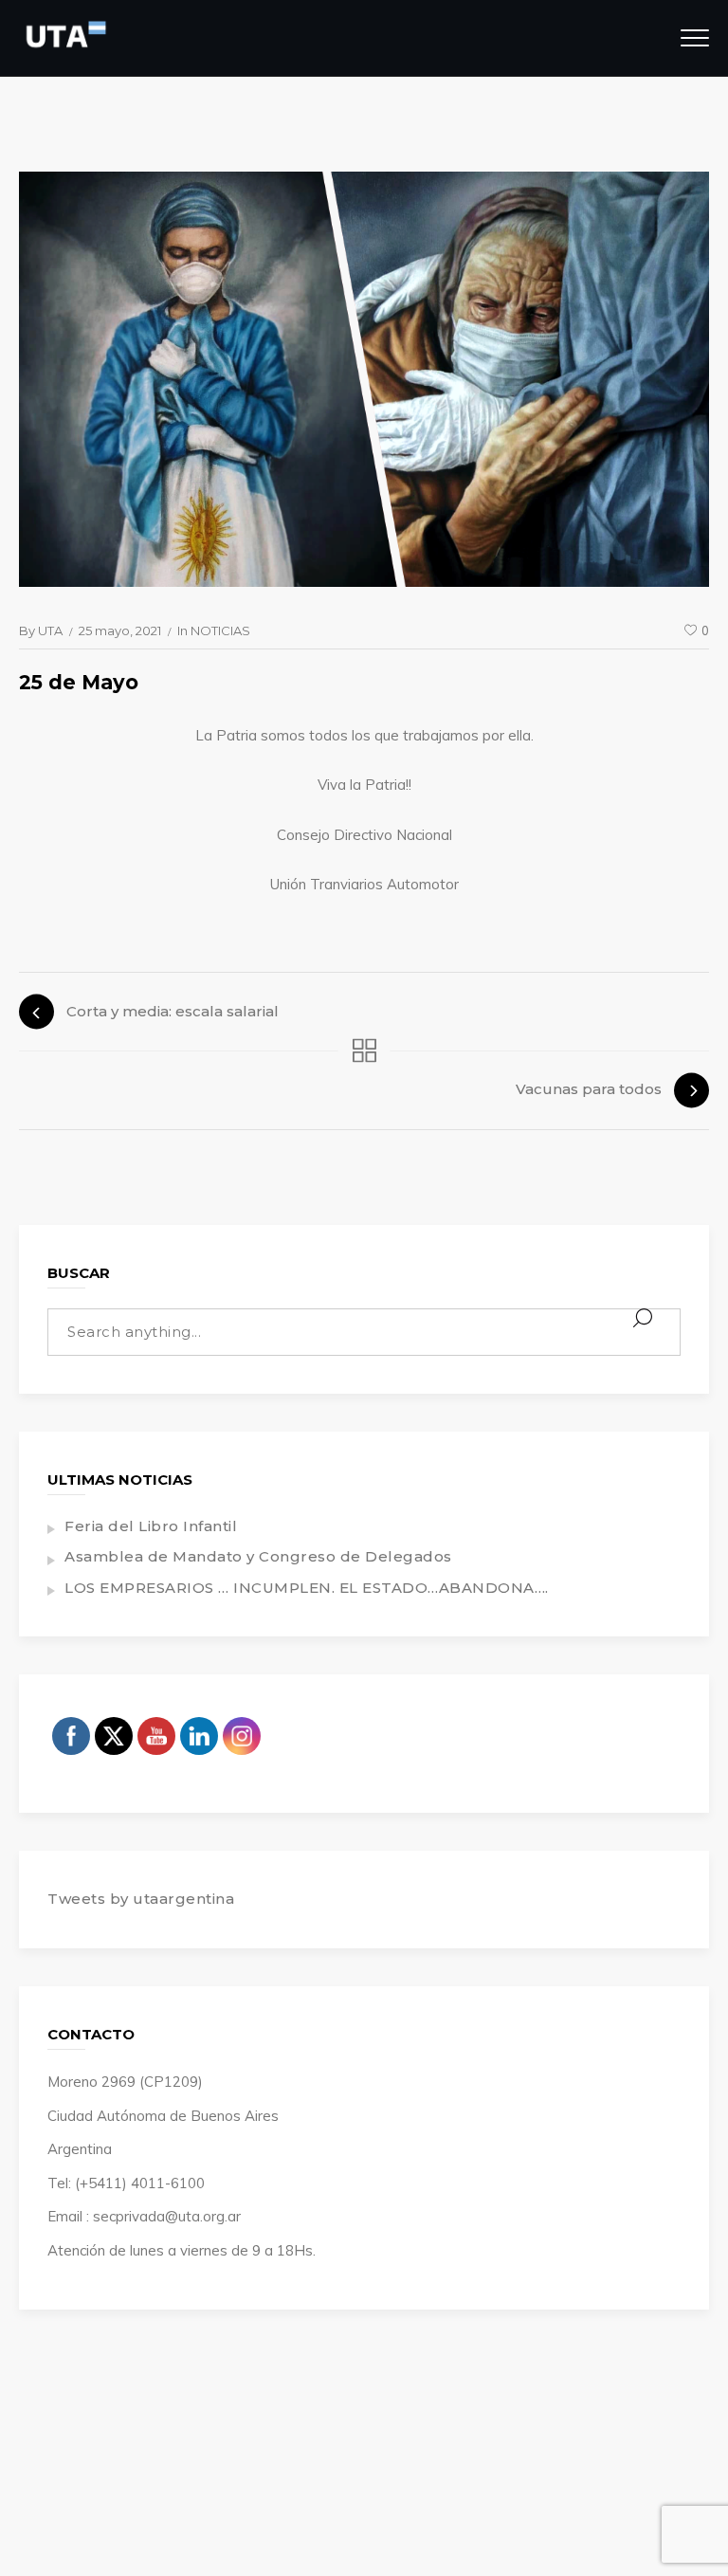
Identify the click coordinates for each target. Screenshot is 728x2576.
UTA (50, 630)
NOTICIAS (220, 630)
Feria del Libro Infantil (151, 1526)
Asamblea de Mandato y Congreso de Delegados (258, 1556)
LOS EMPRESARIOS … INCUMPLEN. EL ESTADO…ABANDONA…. (307, 1588)
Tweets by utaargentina (141, 1899)
